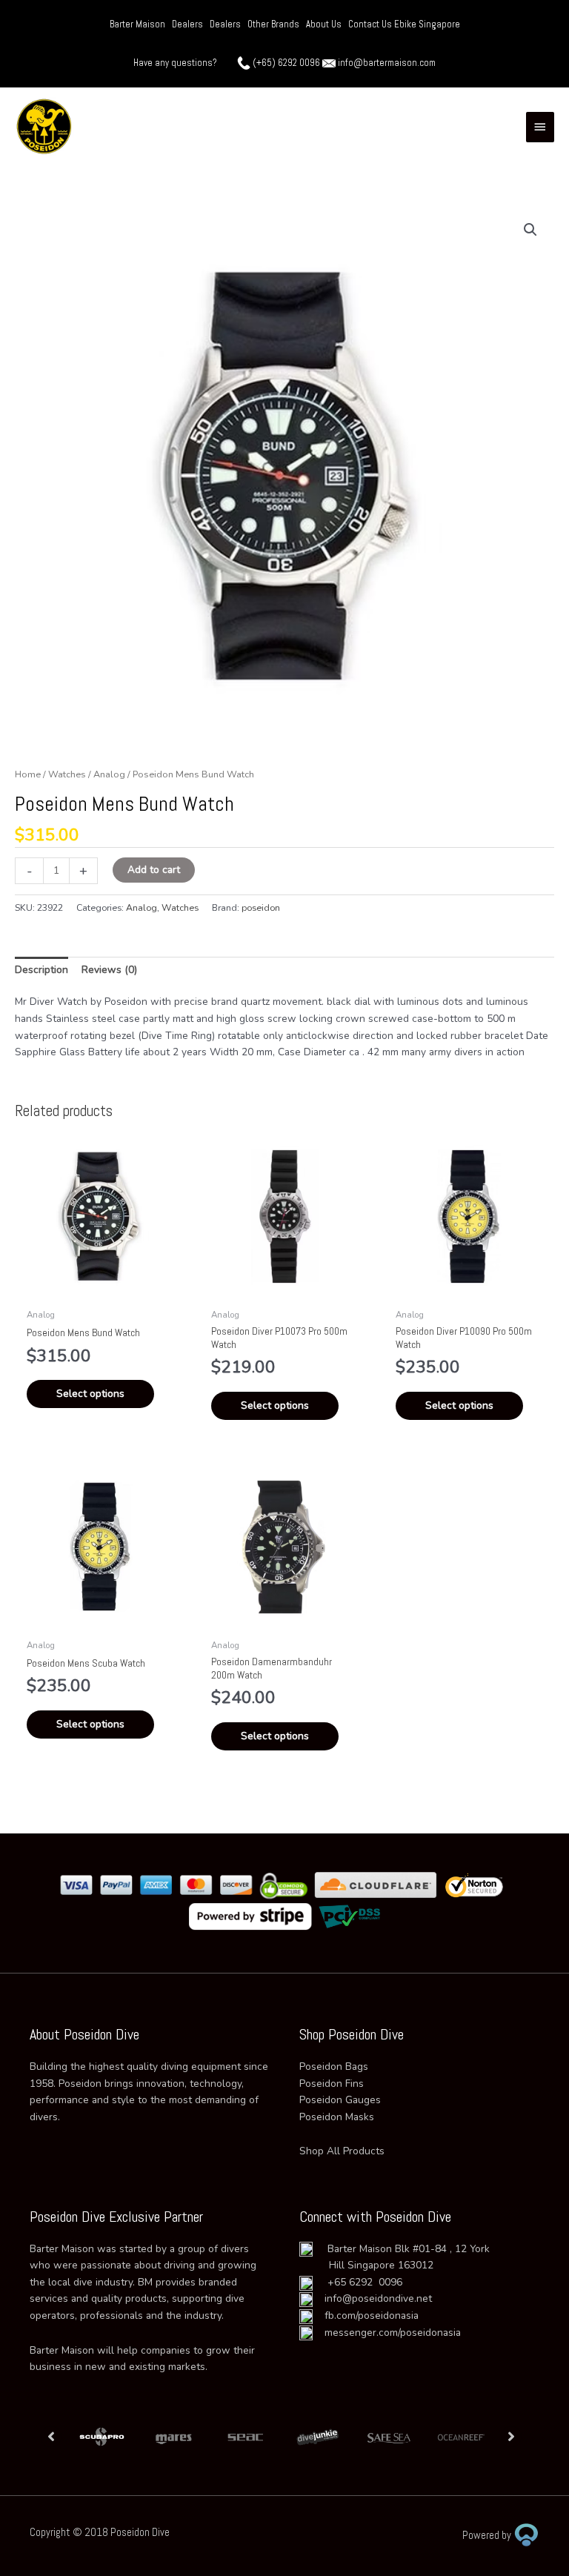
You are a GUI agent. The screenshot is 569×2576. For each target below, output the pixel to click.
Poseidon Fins (332, 2084)
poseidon (261, 908)
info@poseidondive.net (378, 2298)
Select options (90, 1394)
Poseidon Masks (337, 2117)
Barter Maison (137, 24)
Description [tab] (41, 970)
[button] (530, 230)
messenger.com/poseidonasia (387, 2333)
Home (28, 774)
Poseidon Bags (334, 2067)
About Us (324, 24)
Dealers (187, 24)
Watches (67, 774)
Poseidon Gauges (340, 2100)
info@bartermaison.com (387, 63)
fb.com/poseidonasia (366, 2316)
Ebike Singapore (427, 24)
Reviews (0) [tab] (109, 970)
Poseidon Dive (140, 2532)
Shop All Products (342, 2151)
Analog (109, 774)
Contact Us (371, 24)
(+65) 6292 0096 (286, 63)
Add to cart (154, 870)
